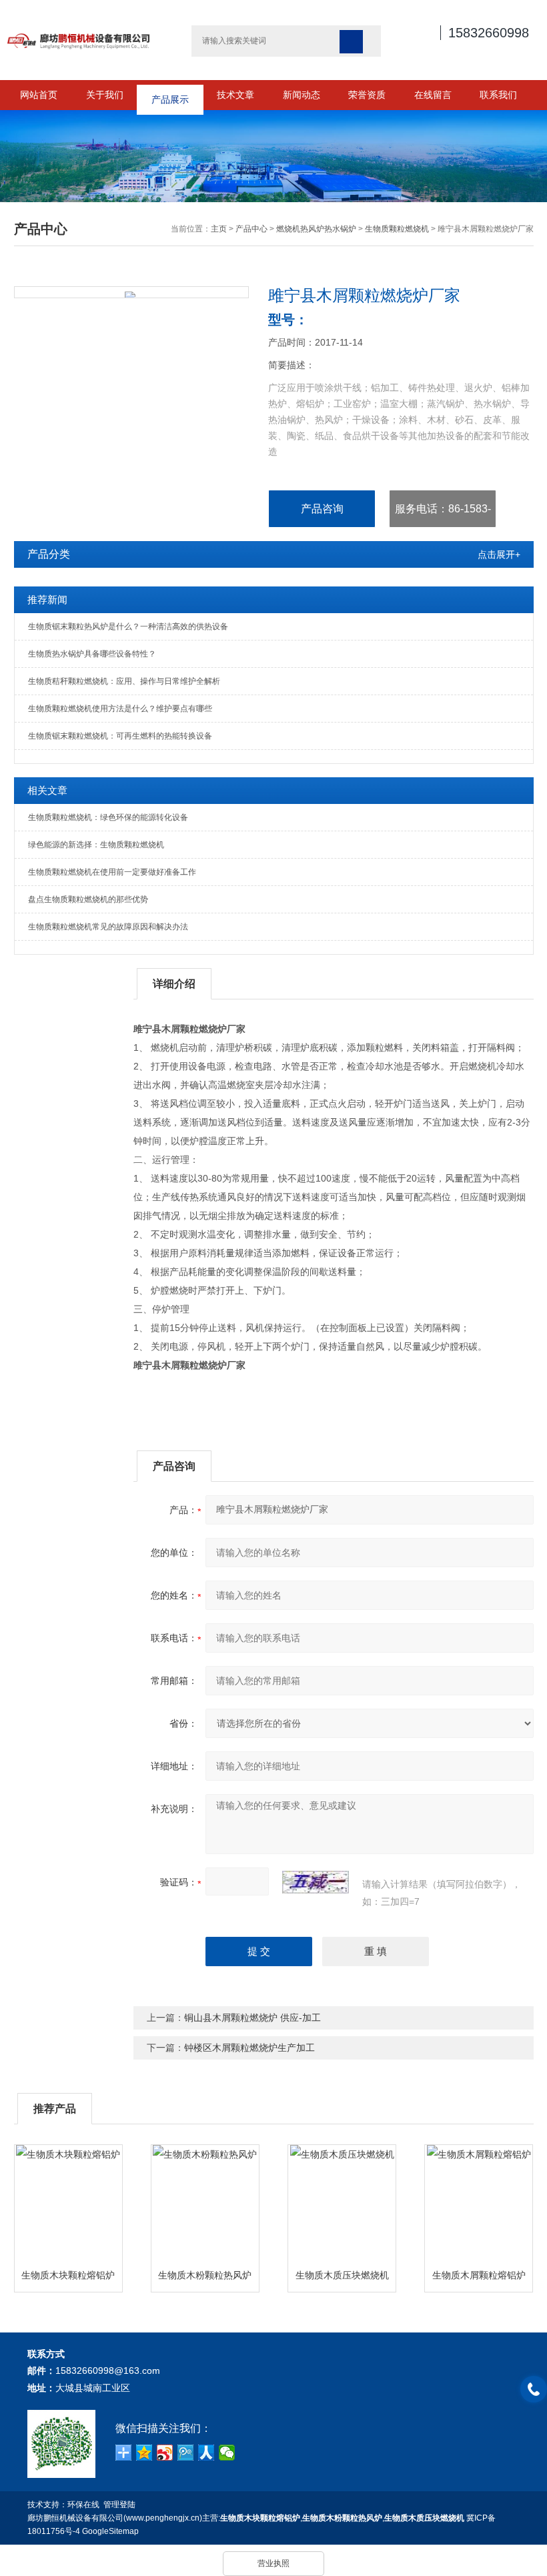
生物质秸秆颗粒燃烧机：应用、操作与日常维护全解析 (124, 681)
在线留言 (433, 95)
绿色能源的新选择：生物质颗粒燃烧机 (96, 845)
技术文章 (235, 95)
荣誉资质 (367, 95)
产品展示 (170, 95)
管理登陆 (119, 2505)
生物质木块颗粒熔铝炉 (68, 2275)
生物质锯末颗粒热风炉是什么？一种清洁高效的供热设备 (128, 626)
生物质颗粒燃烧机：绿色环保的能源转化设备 (108, 817)
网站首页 (39, 95)
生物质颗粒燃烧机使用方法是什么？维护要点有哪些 (120, 709)
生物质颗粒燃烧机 (397, 229)
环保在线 (83, 2505)
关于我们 (105, 95)
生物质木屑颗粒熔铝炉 (479, 2275)
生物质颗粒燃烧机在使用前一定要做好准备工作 (112, 872)
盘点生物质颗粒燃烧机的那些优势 (88, 899)
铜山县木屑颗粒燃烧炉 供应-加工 (252, 2018)
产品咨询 (322, 509)
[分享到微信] (227, 2453)
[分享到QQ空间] (144, 2453)
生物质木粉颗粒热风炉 (205, 2275)
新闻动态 (302, 95)
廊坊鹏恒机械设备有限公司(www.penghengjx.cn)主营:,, (246, 2518)
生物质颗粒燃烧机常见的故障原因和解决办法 (108, 927)
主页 (219, 229)
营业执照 (273, 2563)
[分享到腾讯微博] (186, 2453)
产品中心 (251, 229)
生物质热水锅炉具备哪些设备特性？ (92, 654)
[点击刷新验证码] (316, 1882)
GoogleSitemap (110, 2531)
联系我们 (498, 95)
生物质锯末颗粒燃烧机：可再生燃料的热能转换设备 (120, 736)
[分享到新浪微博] (165, 2453)
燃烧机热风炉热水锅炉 (316, 229)
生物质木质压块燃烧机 (342, 2275)
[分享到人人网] (206, 2453)
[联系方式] (534, 2389)
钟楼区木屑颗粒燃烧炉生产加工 (249, 2048)
